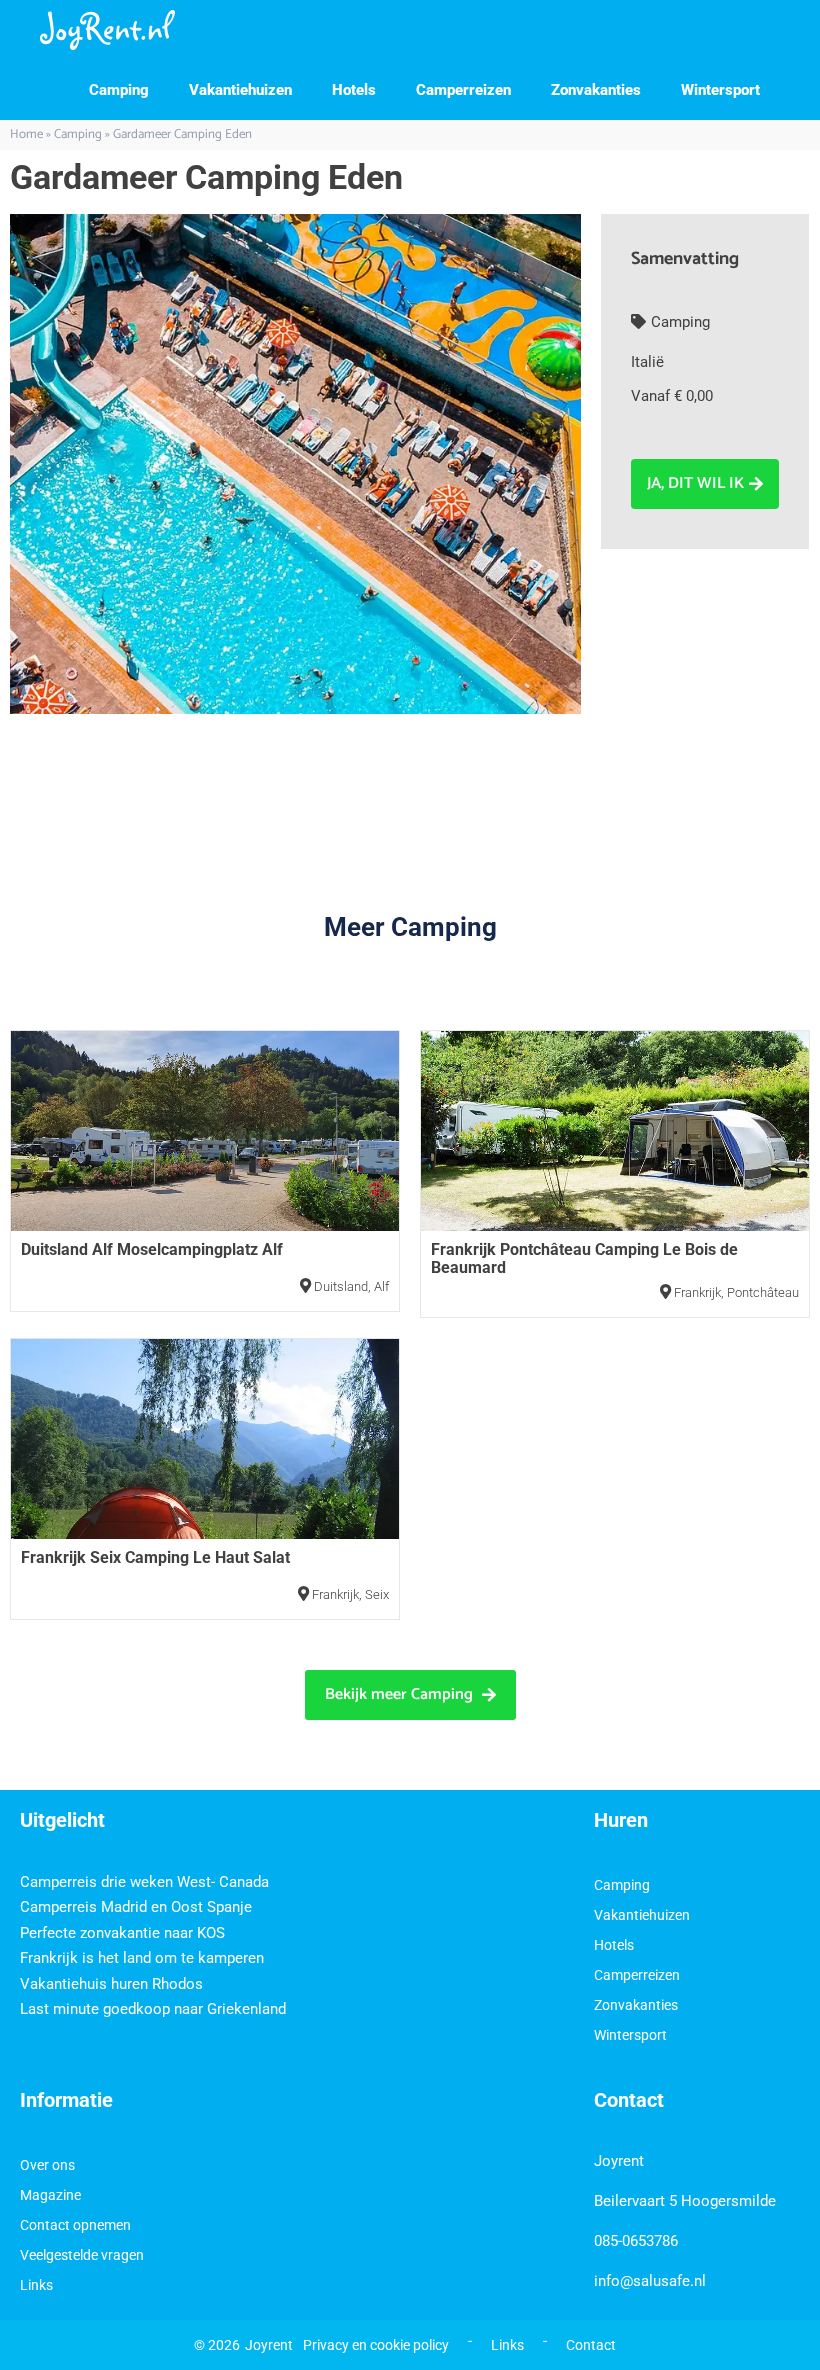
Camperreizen (463, 90)
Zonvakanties (596, 90)
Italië (647, 362)
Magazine (50, 2195)
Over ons (47, 2165)
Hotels (354, 90)
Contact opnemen (75, 2225)
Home (26, 134)
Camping (119, 90)
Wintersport (720, 90)
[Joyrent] (107, 30)
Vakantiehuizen (240, 90)
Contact (591, 2345)
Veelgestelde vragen (82, 2255)
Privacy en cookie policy (376, 2345)
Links (36, 2285)
